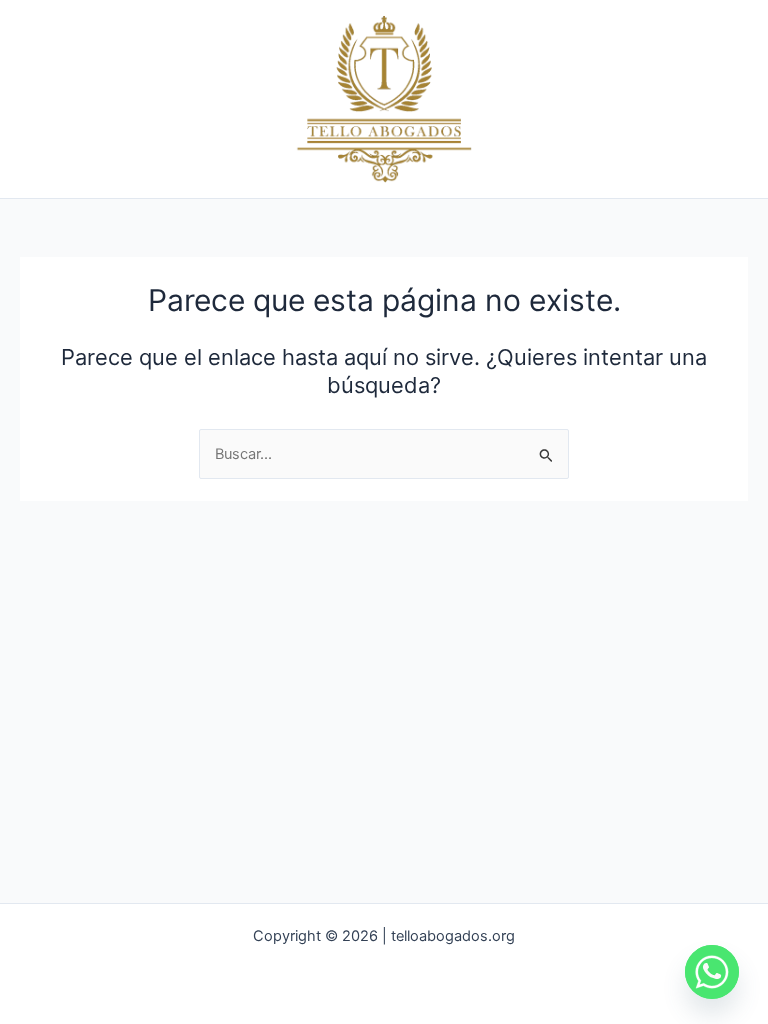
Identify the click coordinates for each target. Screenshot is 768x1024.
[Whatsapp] (712, 972)
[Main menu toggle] (727, 99)
